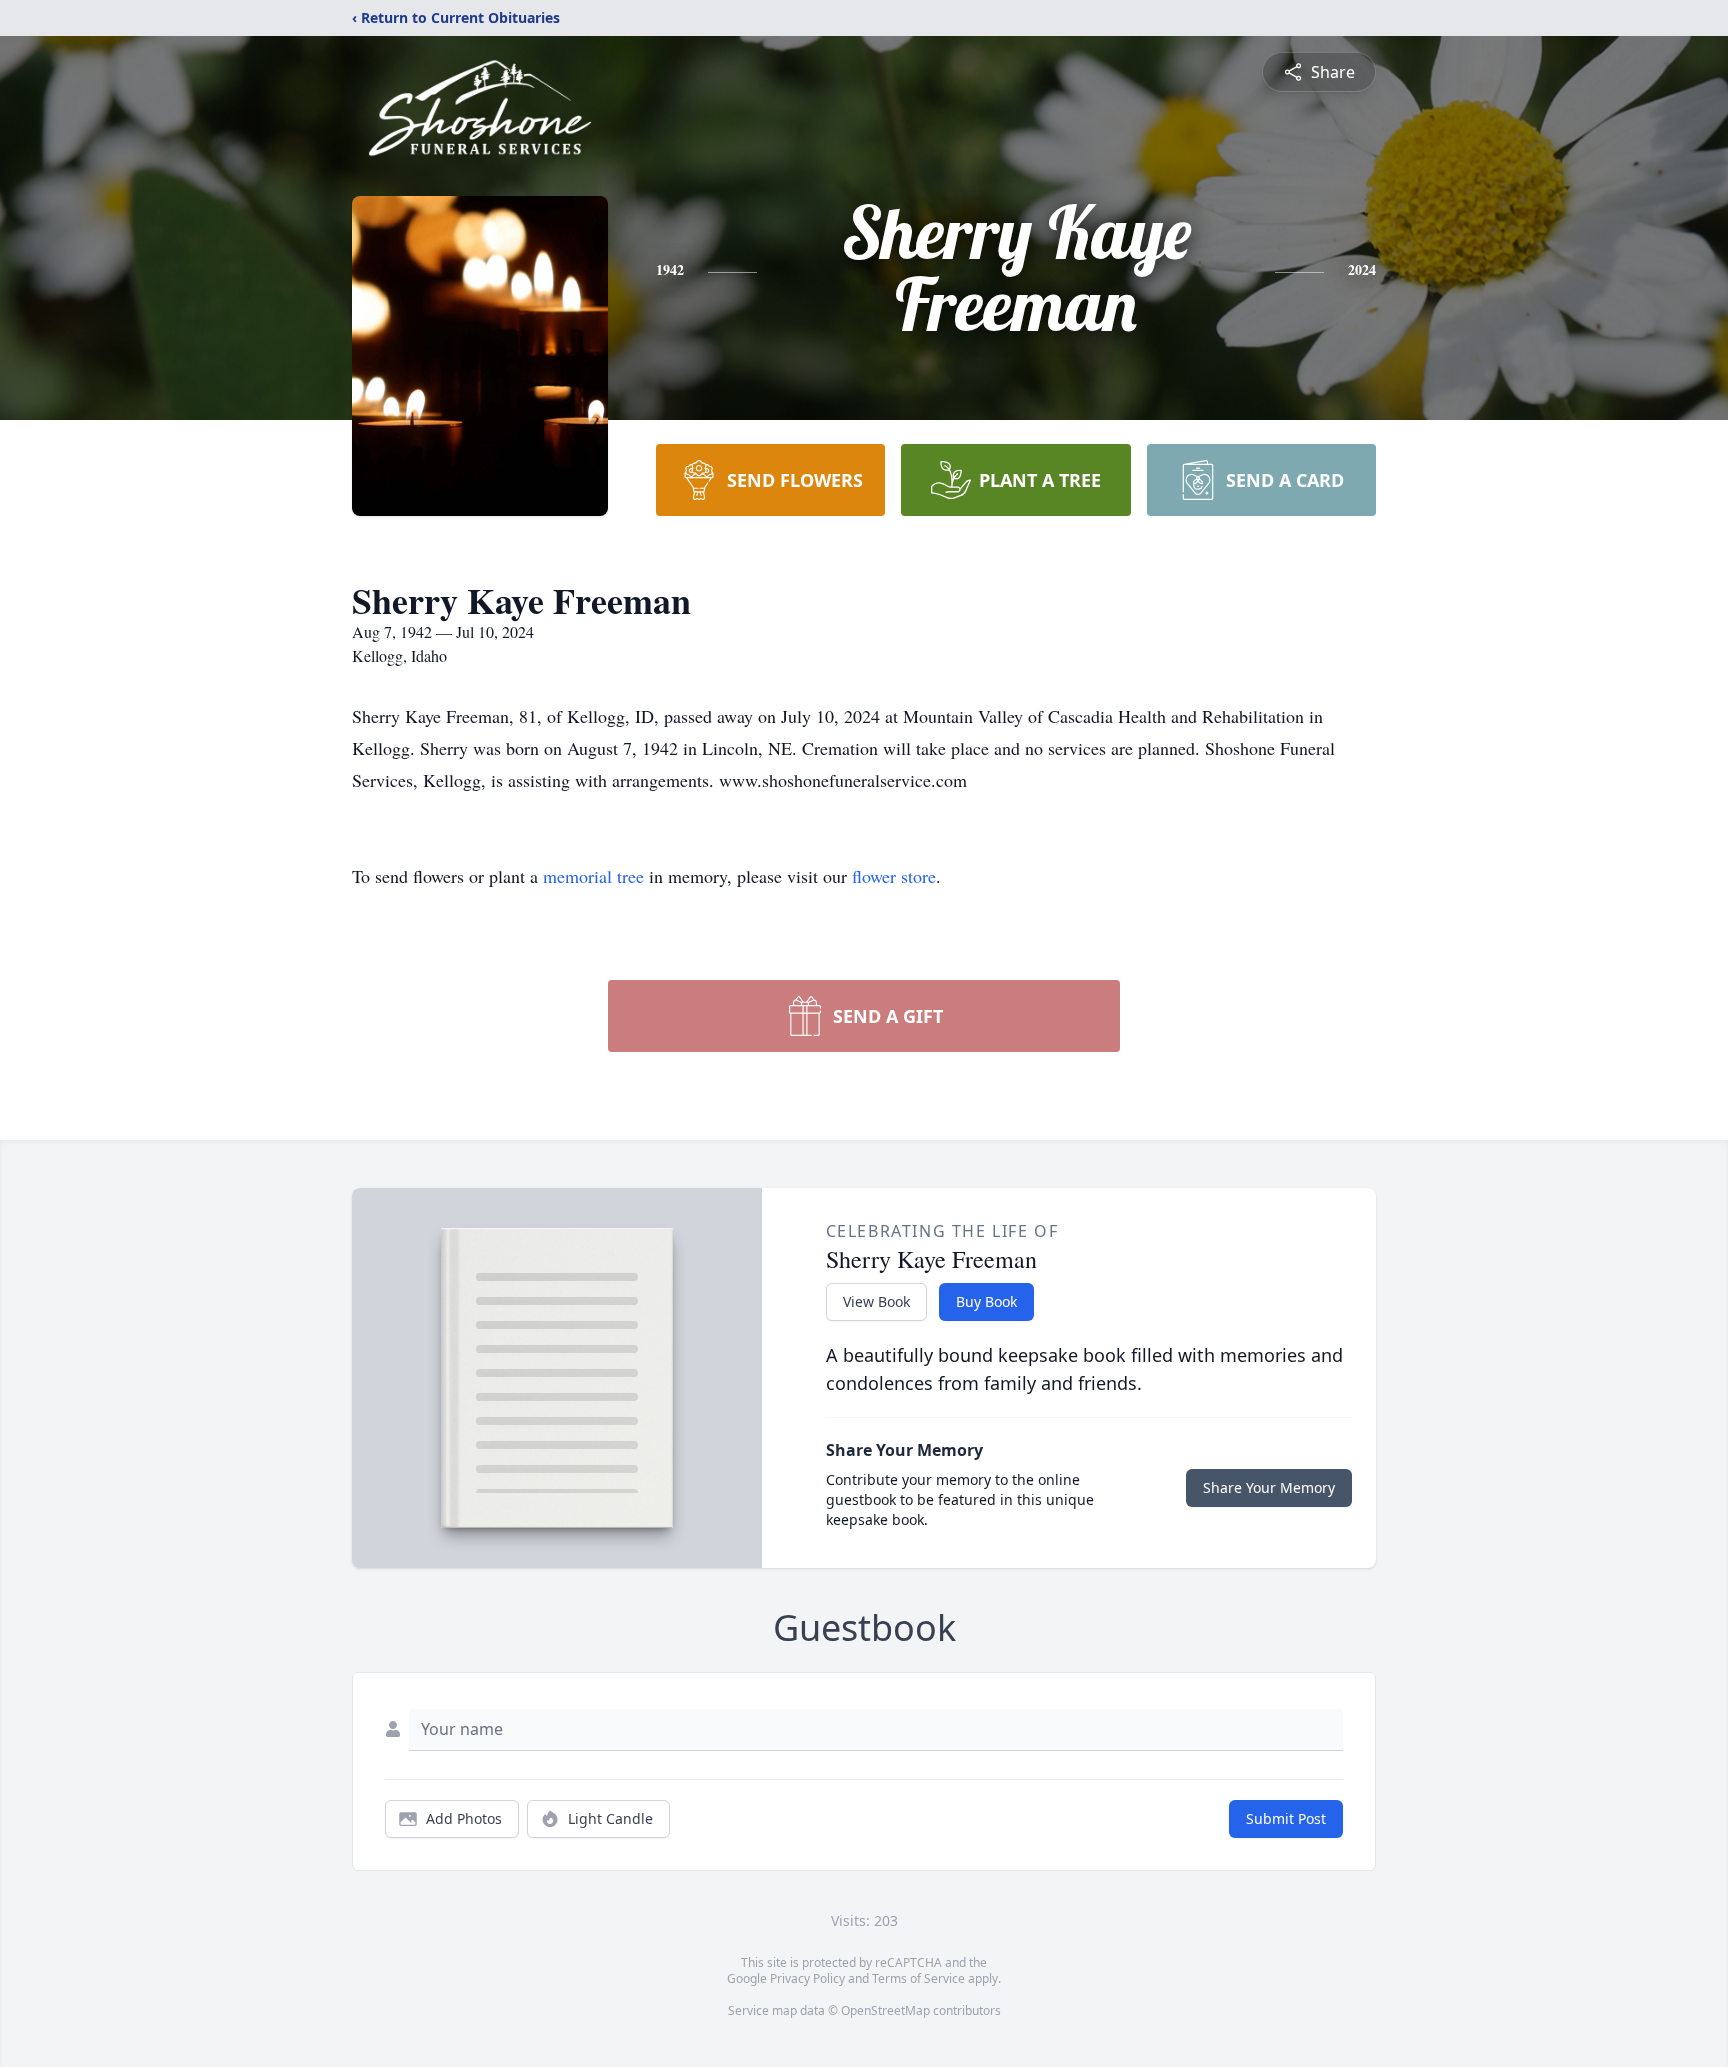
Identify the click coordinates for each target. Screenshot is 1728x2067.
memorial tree (593, 876)
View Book (876, 1301)
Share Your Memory (1269, 1487)
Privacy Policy (807, 1978)
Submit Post (1286, 1818)
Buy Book (986, 1301)
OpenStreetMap (885, 2010)
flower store (894, 876)
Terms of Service (918, 1978)
